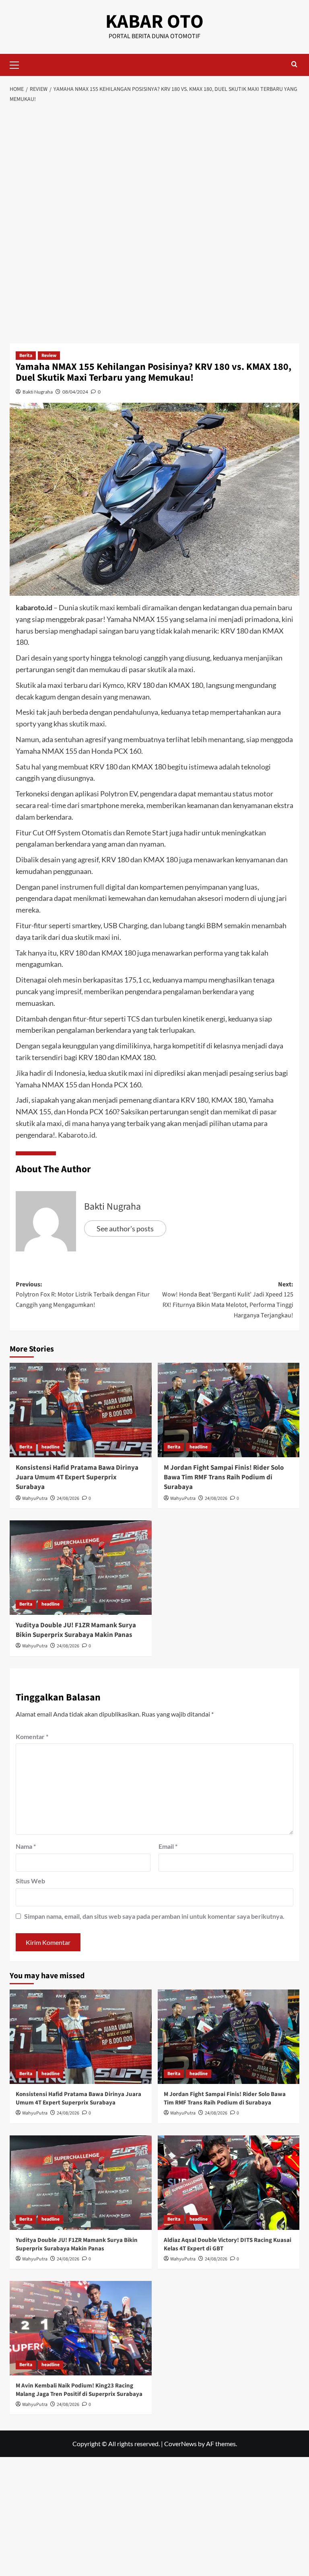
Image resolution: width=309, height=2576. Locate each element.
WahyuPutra (35, 1498)
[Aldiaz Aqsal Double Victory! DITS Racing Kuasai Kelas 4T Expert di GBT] (229, 2183)
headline (50, 1447)
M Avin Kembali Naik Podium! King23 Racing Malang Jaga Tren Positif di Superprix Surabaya (79, 2390)
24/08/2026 (68, 1498)
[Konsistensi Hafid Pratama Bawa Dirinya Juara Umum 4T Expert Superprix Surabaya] (81, 1410)
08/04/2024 (75, 392)
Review (49, 356)
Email (168, 1846)
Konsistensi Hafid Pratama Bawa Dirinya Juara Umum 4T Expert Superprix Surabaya (77, 1477)
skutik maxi (97, 607)
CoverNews (180, 2444)
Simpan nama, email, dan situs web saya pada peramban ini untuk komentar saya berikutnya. (154, 1916)
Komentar (32, 1736)
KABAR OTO (154, 22)
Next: (228, 1300)
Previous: (83, 1295)
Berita (26, 356)
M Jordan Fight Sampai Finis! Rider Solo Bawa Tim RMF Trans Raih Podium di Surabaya (224, 1477)
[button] (18, 64)
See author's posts (125, 1229)
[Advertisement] (154, 168)
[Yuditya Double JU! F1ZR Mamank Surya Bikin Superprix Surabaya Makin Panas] (81, 1568)
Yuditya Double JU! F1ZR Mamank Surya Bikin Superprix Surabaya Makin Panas (76, 1630)
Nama (26, 1846)
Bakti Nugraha (38, 392)
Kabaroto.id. (77, 1135)
